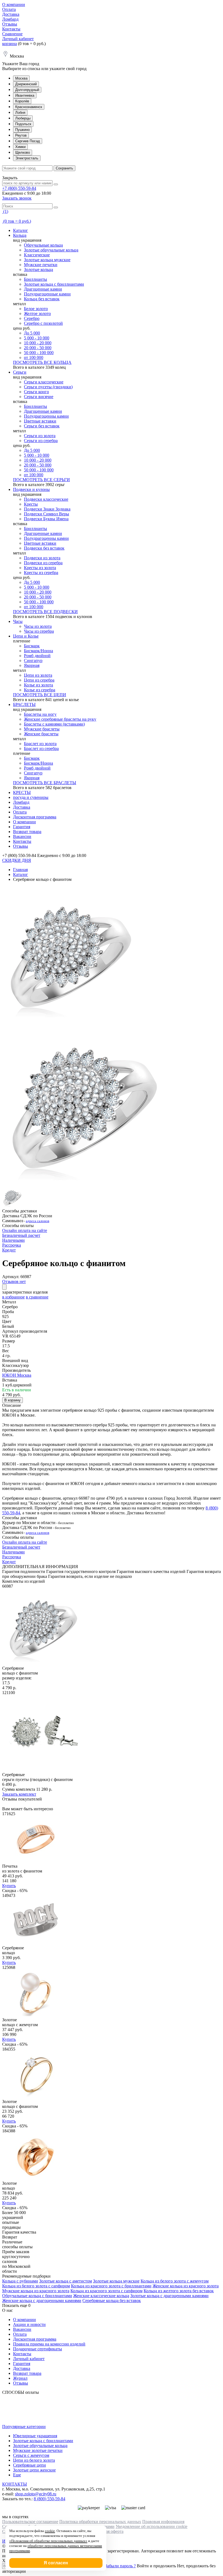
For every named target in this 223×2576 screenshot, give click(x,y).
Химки (20, 147)
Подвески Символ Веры (47, 514)
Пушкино (22, 130)
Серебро (32, 318)
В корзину (13, 1400)
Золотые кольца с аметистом (66, 2281)
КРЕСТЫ (22, 792)
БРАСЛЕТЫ (24, 704)
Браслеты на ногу (40, 714)
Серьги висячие (39, 397)
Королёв (22, 101)
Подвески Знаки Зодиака (47, 509)
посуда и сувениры (31, 797)
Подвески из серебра (43, 563)
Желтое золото (37, 313)
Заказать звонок (17, 198)
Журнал (20, 2378)
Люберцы (23, 118)
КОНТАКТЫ (15, 2484)
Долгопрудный (27, 90)
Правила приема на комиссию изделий (49, 2344)
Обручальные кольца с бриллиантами (37, 2296)
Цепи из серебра (39, 680)
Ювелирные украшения (35, 2436)
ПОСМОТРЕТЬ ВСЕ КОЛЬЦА (42, 362)
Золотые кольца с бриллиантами (54, 284)
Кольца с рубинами (20, 2281)
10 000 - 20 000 (38, 343)
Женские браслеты (41, 734)
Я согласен (56, 2563)
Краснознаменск (29, 107)
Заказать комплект (19, 1794)
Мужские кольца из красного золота (36, 2291)
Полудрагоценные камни (47, 294)
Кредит (9, 1250)
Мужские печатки (41, 265)
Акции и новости (29, 2324)
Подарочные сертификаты (38, 2349)
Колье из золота (38, 685)
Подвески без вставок (44, 548)
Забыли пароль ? (120, 2566)
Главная (20, 870)
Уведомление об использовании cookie (151, 2526)
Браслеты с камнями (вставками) (54, 724)
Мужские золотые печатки (38, 2450)
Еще (17, 2475)
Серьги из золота (40, 436)
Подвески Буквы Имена (46, 519)
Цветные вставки (40, 421)
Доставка (11, 14)
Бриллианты (35, 279)
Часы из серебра (39, 631)
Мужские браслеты (42, 729)
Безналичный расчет (21, 1235)
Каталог (21, 230)
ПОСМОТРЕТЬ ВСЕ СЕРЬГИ (41, 480)
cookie (50, 2531)
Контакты (11, 29)
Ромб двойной (37, 656)
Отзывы (10, 24)
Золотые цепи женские (34, 2470)
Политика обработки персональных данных (100, 2522)
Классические (37, 255)
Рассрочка (12, 1245)
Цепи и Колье (26, 636)
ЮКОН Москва (17, 1375)
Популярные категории (24, 2427)
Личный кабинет (18, 39)
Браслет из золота (40, 744)
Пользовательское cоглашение (30, 2522)
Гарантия (22, 827)
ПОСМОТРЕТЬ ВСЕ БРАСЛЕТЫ (45, 783)
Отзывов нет (14, 1281)
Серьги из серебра (41, 441)
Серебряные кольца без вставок (112, 2301)
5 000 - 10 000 (37, 338)
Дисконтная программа (35, 817)
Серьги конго (36, 392)
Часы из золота (38, 626)
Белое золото (36, 309)
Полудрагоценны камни (46, 416)
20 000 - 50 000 (38, 348)
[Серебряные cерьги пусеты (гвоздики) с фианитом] (43, 1770)
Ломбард (10, 19)
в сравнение (37, 1297)
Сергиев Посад (28, 141)
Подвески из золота (42, 558)
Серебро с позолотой (43, 323)
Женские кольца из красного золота (186, 2286)
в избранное (13, 1297)
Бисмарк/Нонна (38, 651)
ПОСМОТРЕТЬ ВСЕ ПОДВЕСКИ (45, 612)
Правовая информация (163, 2522)
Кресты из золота (40, 568)
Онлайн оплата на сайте (25, 1230)
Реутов (21, 135)
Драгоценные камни (43, 289)
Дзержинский (26, 84)
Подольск (23, 124)
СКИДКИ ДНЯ (17, 860)
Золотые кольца (38, 269)
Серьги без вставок (42, 426)
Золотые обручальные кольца (51, 250)
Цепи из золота (38, 675)
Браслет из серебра (41, 748)
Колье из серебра (40, 690)
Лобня (20, 113)
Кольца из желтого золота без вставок (179, 2291)
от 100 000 (34, 357)
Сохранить (64, 168)
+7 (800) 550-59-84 (19, 188)
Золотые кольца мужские (47, 260)
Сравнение (12, 34)
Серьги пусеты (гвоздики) (48, 387)
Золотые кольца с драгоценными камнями (169, 2296)
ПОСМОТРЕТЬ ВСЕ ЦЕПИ (40, 695)
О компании (14, 4)
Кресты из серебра (41, 573)
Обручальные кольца (43, 245)
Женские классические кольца (101, 2296)
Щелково (23, 152)
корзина (10, 44)
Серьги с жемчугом (31, 2455)
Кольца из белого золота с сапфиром (36, 2286)
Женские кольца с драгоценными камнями (42, 2301)
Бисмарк (32, 646)
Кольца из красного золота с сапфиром (106, 2291)
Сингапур (33, 660)
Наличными (13, 1240)
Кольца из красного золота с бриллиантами (111, 2286)
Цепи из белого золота (34, 2460)
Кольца (20, 235)
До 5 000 (32, 333)
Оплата (9, 9)
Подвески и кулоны (31, 489)
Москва (21, 78)
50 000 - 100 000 (39, 353)
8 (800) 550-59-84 (49, 2499)
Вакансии (22, 836)
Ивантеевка (25, 95)
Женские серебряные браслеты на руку (60, 719)
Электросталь (27, 158)
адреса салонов (38, 1221)
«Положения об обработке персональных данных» (48, 2541)
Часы (18, 621)
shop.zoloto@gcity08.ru (36, 2494)
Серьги (20, 372)
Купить (9, 1886)
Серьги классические (44, 382)
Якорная (32, 665)
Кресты (31, 504)
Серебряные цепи (30, 2465)
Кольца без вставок (42, 299)
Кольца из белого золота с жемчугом (175, 2281)
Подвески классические (46, 499)
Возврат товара (27, 832)
